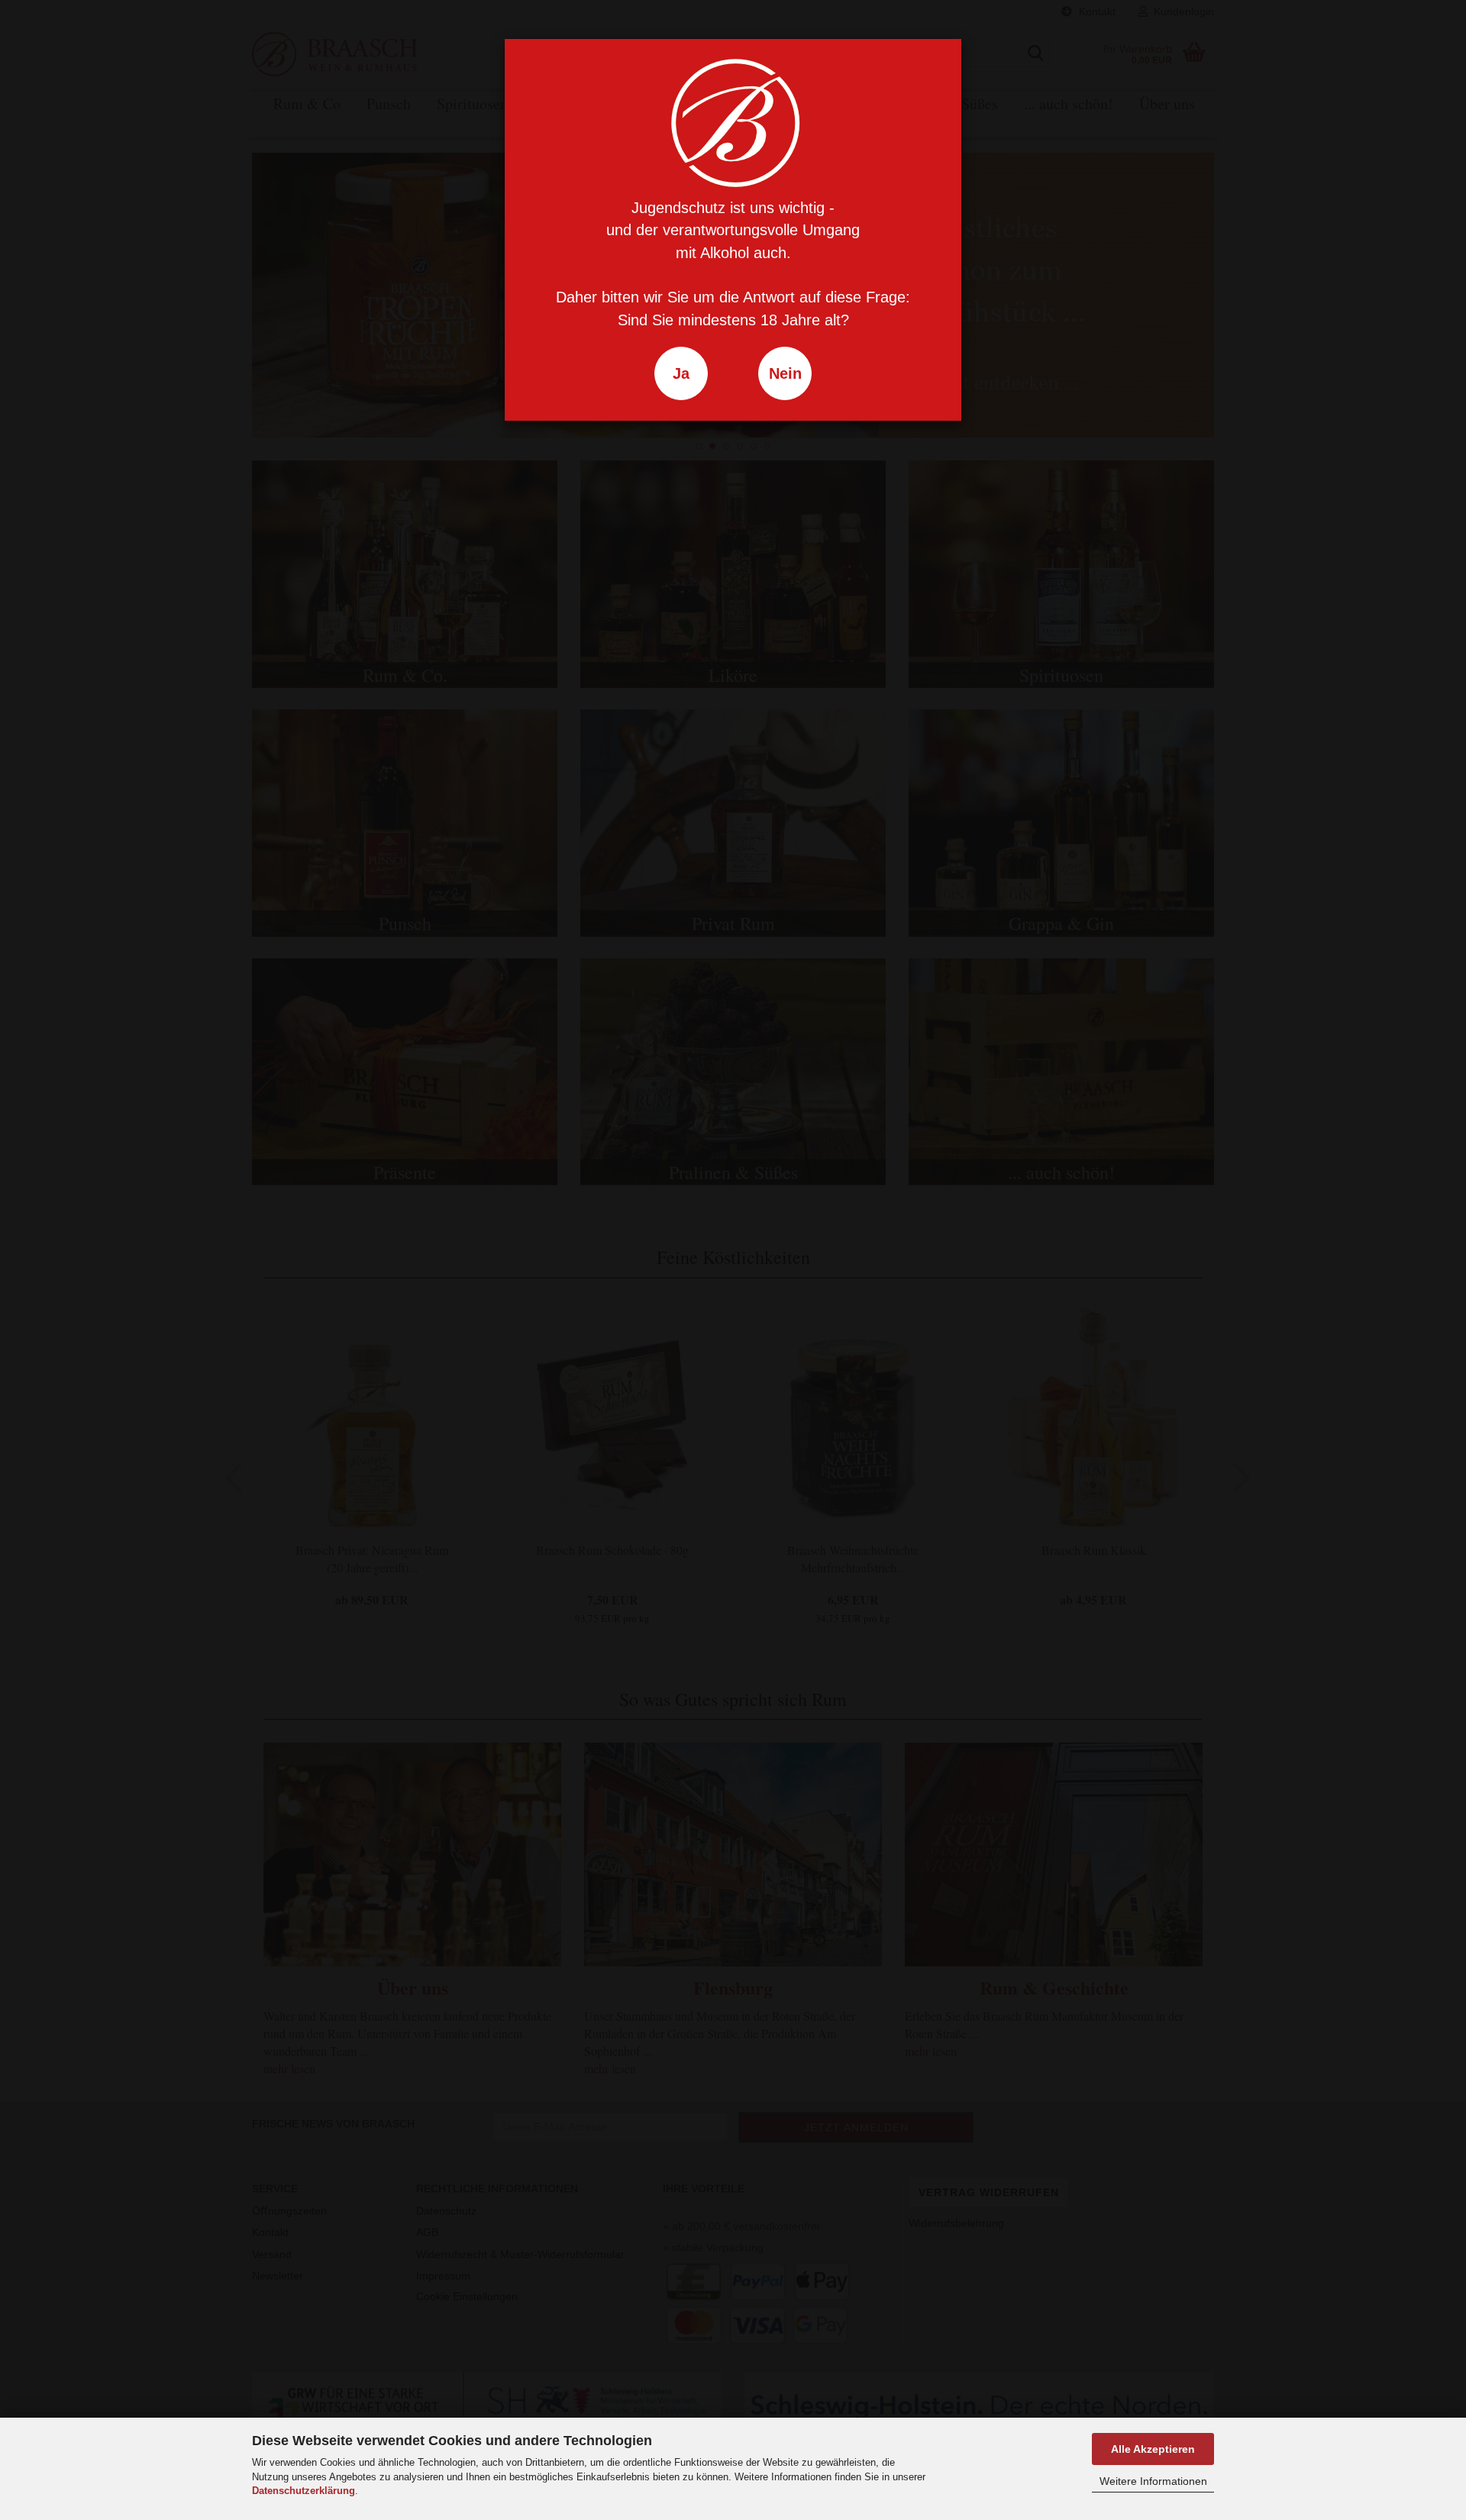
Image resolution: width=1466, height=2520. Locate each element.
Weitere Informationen (1153, 2481)
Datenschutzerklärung (304, 2491)
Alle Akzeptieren (1153, 2449)
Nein (785, 373)
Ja (681, 373)
